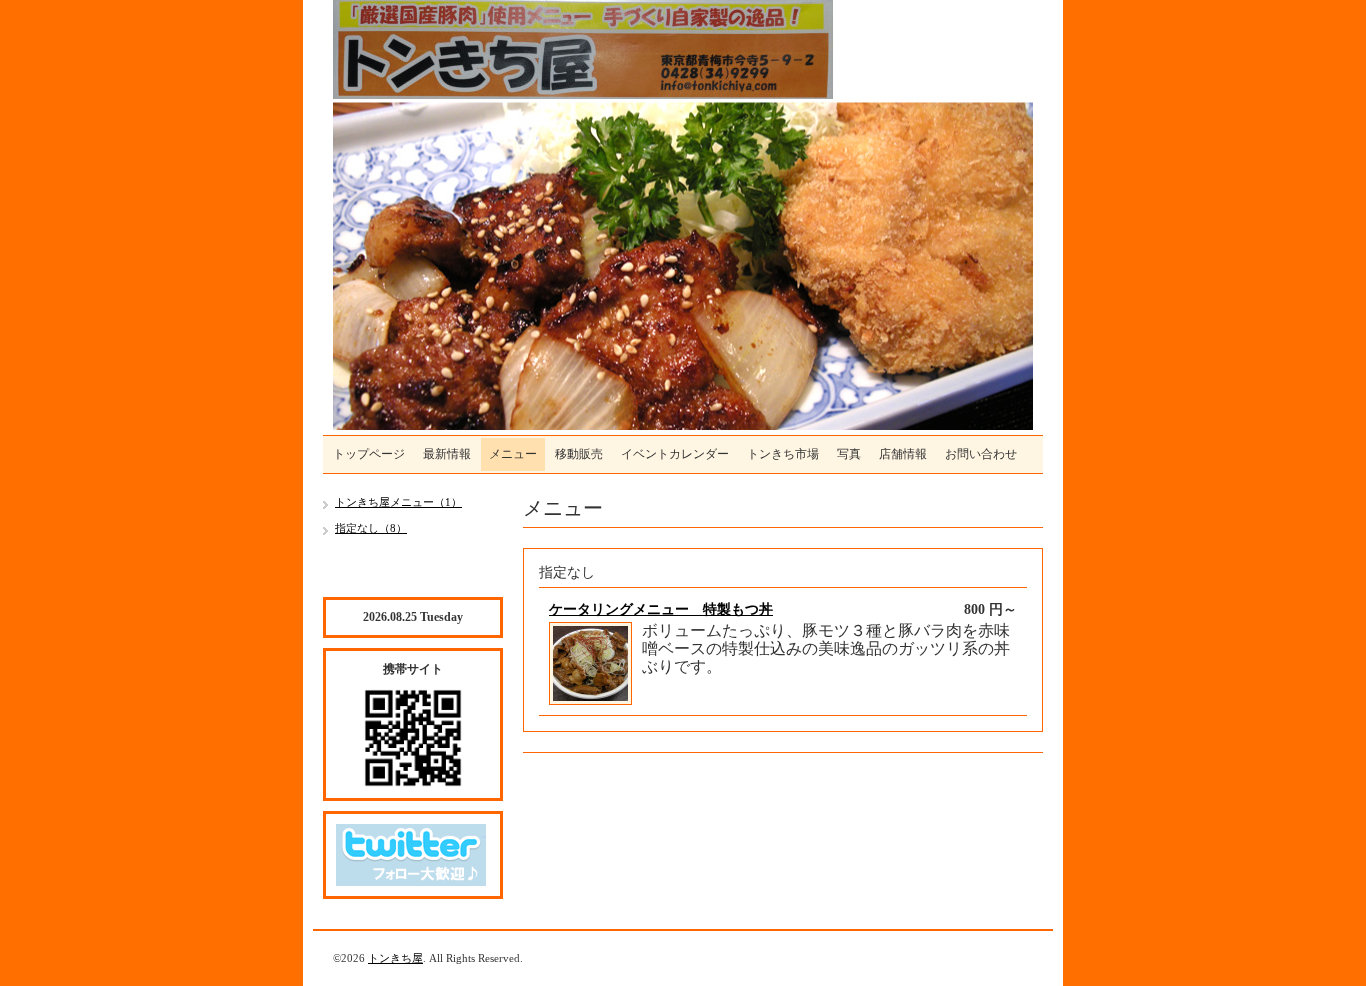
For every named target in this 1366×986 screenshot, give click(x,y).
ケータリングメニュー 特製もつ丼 (661, 609)
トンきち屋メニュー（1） (398, 502)
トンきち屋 (395, 958)
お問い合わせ (981, 454)
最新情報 (447, 454)
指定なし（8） (371, 528)
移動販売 (579, 454)
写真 (849, 454)
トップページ (369, 454)
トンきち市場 (783, 454)
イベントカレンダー (675, 454)
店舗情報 (903, 454)
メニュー (513, 454)
